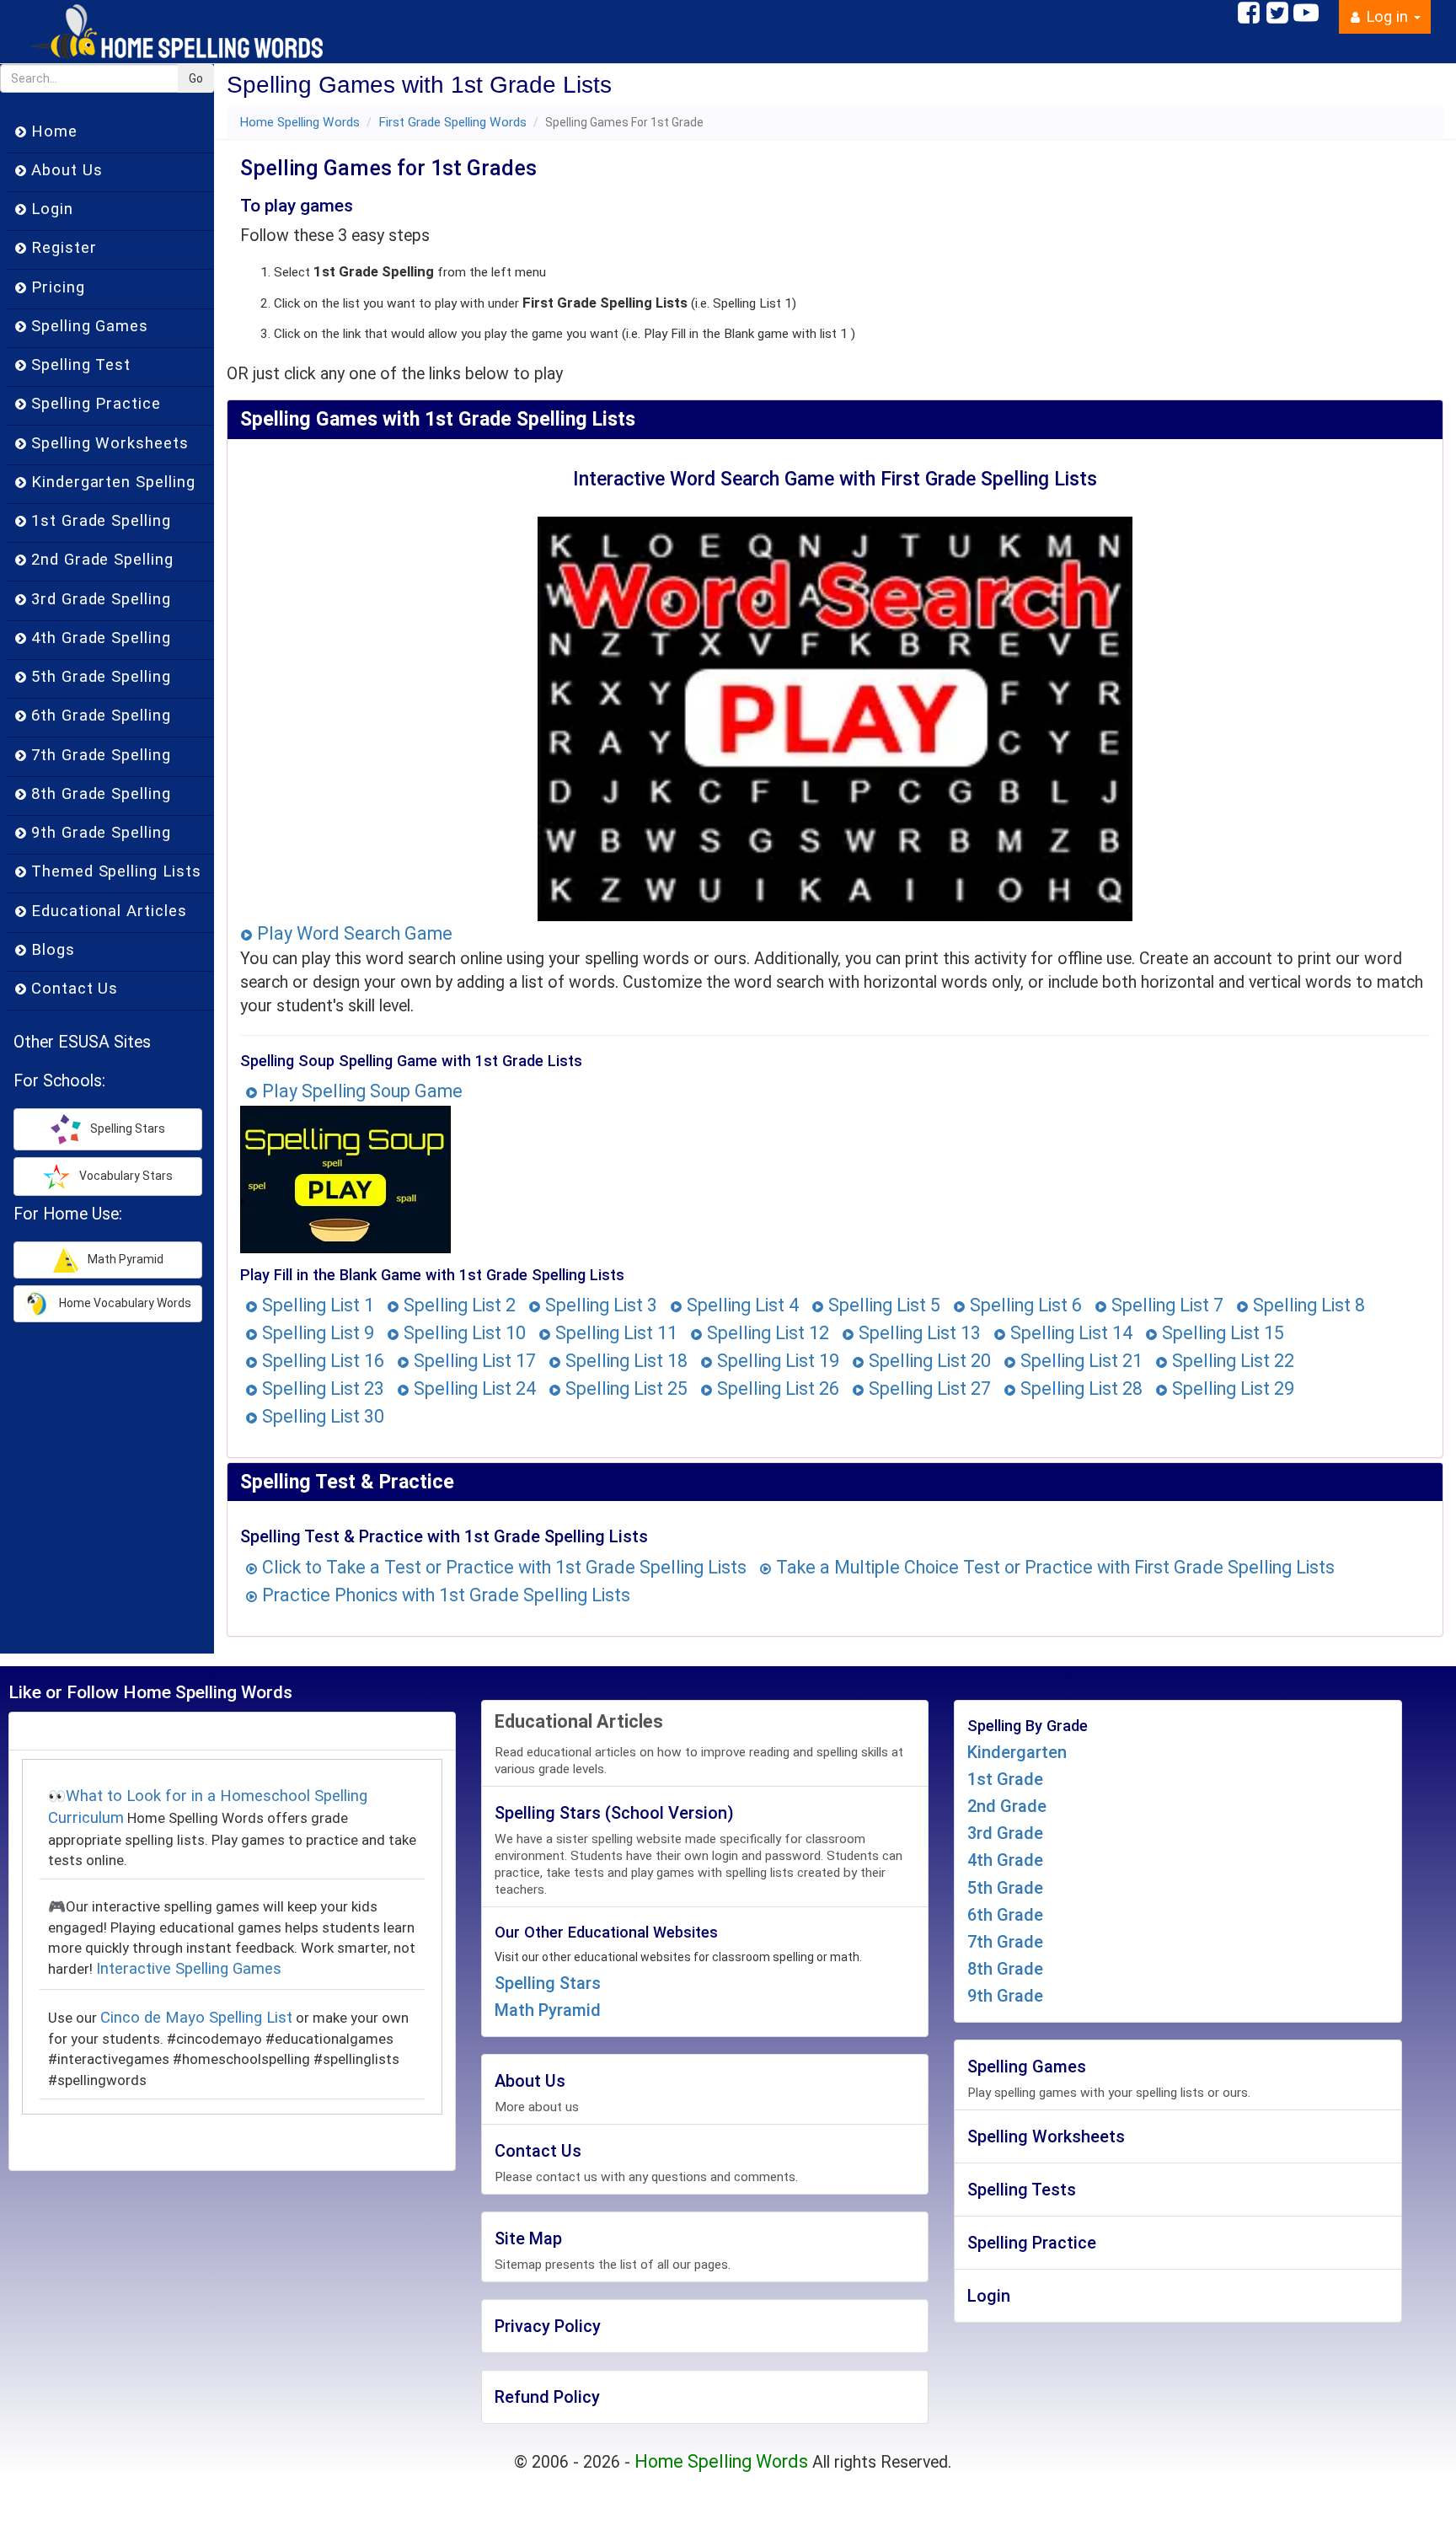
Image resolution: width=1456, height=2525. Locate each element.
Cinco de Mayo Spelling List (196, 2018)
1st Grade (1005, 1779)
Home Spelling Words (300, 122)
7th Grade (1005, 1942)
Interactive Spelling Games (189, 1969)
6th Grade (1005, 1915)
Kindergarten (1017, 1752)
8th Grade (1005, 1969)
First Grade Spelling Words (452, 122)
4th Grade (1005, 1860)
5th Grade (1005, 1888)
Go (196, 78)
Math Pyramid (548, 2010)
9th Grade (1005, 1996)
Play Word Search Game (353, 933)
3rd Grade (1005, 1833)
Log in (1387, 17)
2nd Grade (1007, 1806)
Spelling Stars (548, 1983)
